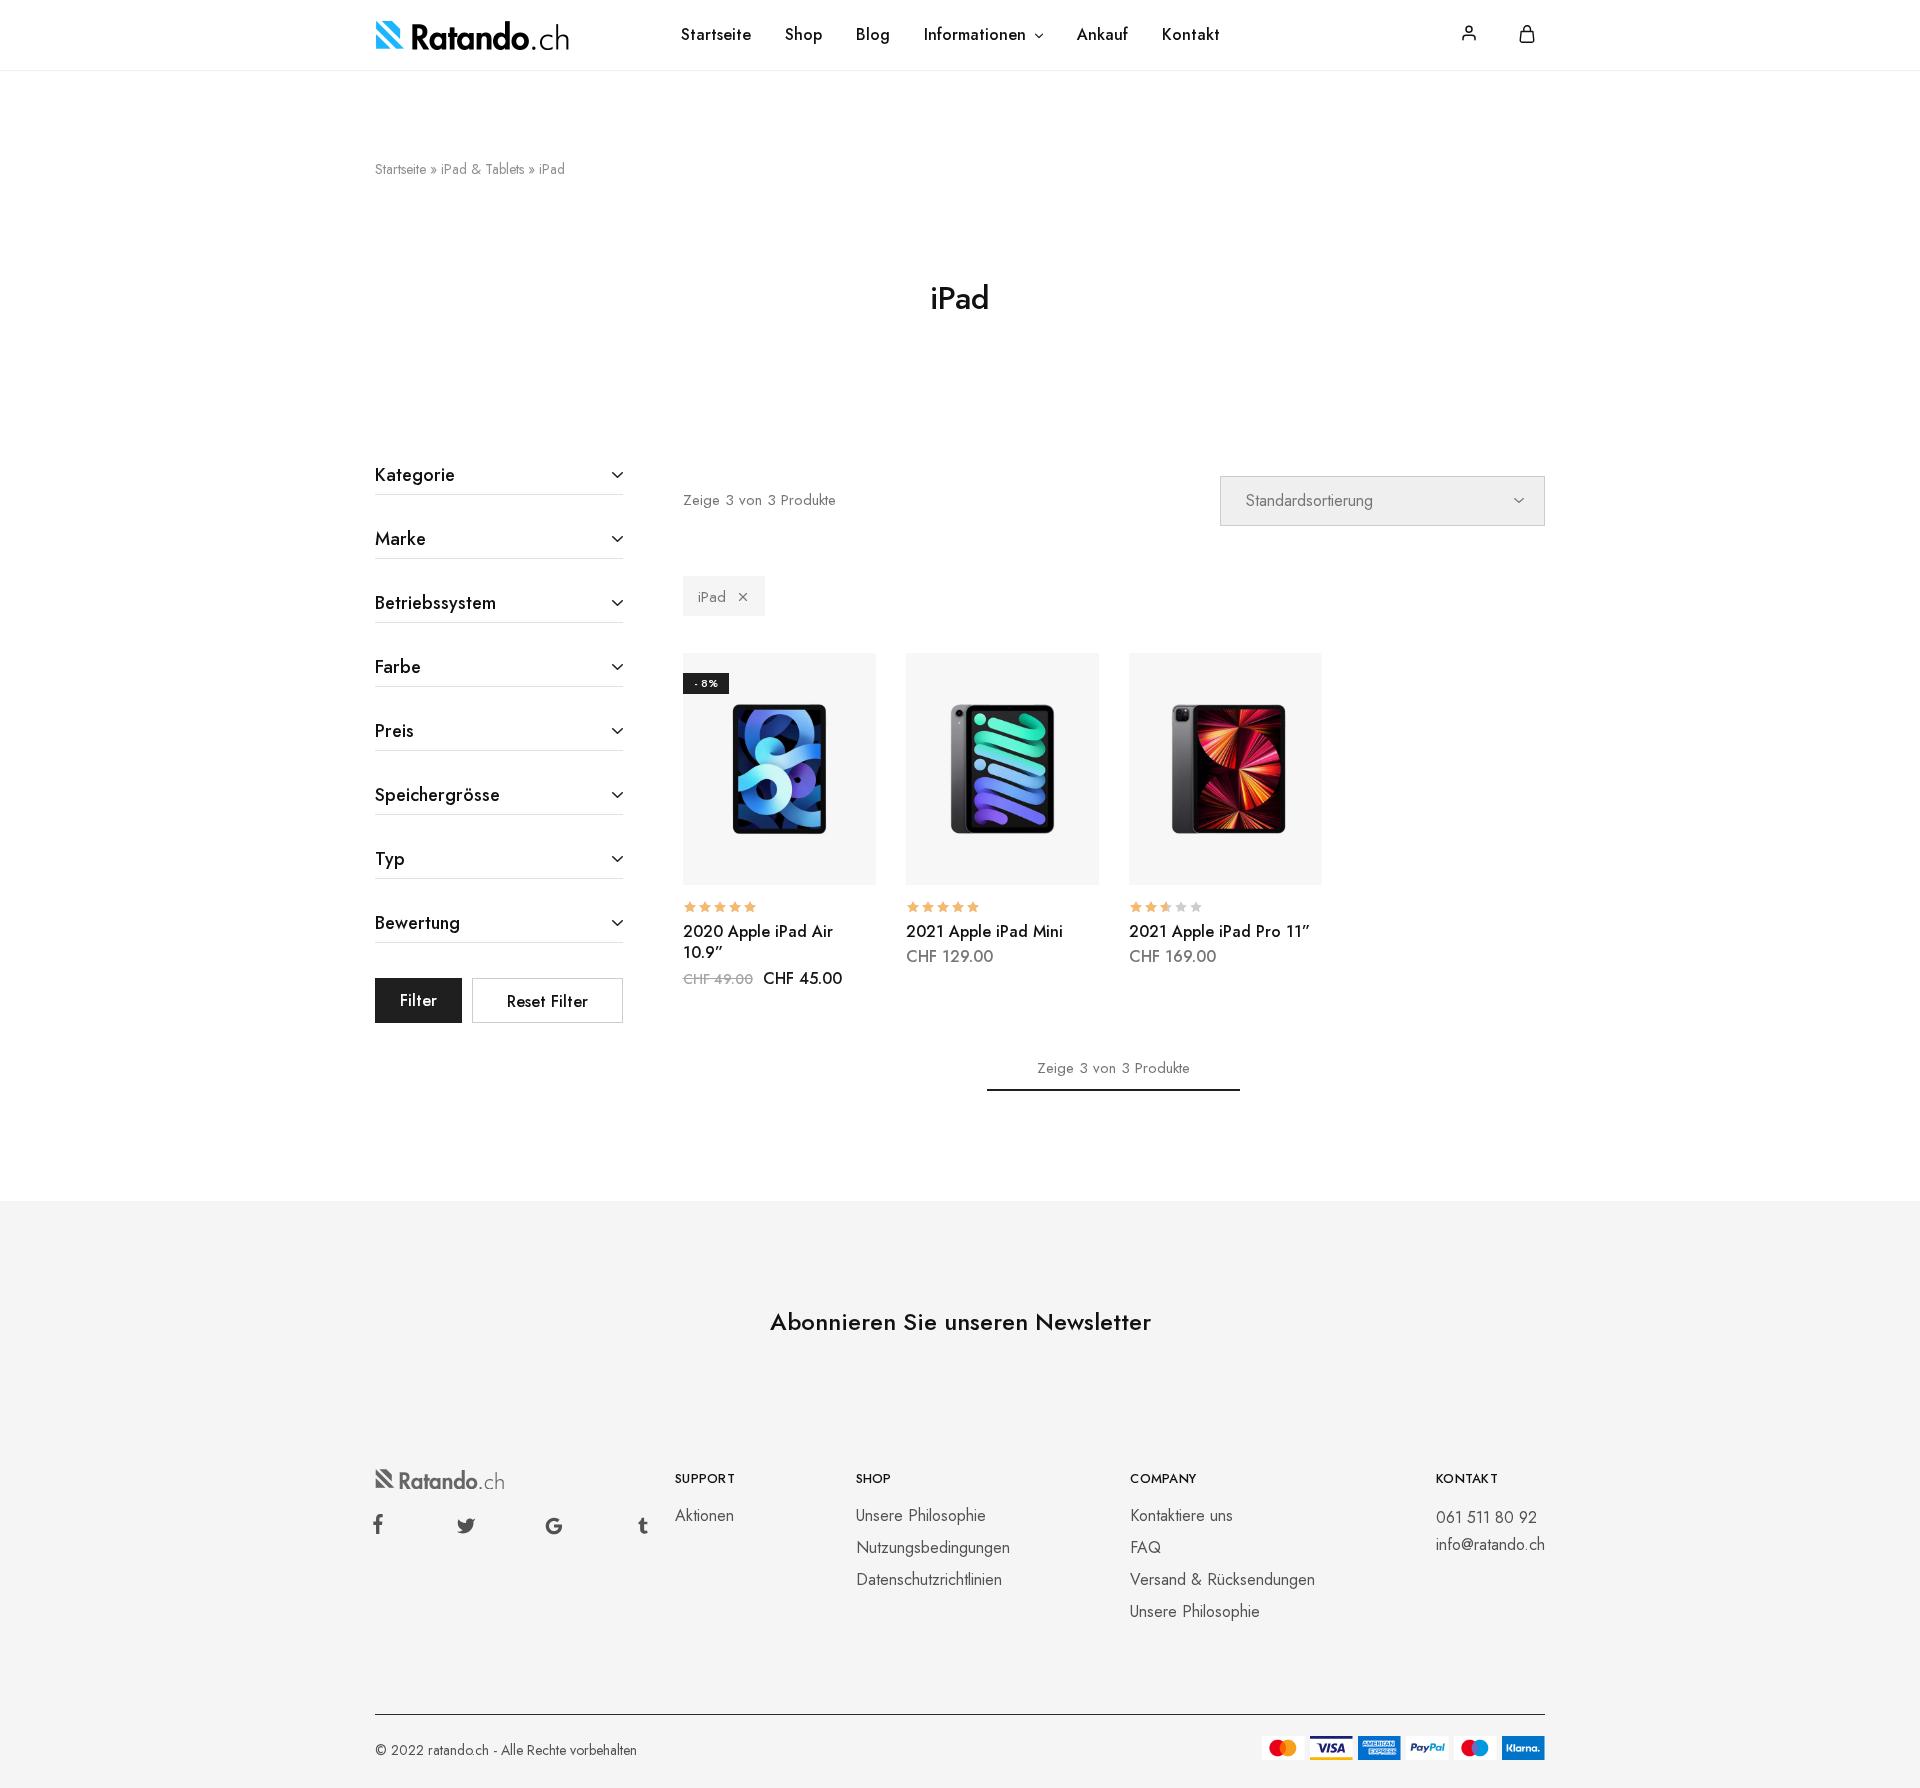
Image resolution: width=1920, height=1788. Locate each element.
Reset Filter (547, 1001)
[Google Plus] (554, 1530)
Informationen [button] (975, 35)
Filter (418, 1000)
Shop (803, 35)
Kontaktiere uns (1181, 1515)
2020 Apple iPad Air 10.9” (758, 942)
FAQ (1145, 1547)
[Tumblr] (639, 1530)
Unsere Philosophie (921, 1515)
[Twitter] (465, 1530)
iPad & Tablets (482, 169)
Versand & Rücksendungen (1222, 1579)
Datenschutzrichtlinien (929, 1579)
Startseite (716, 35)
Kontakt (1191, 35)
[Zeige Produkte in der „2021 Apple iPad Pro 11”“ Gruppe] (1175, 855)
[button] (729, 855)
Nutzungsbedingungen (933, 1547)
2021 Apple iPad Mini (984, 931)
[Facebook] (382, 1528)
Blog (873, 35)
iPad (712, 597)
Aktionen (704, 1515)
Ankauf (1102, 35)
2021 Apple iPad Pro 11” (1219, 931)
